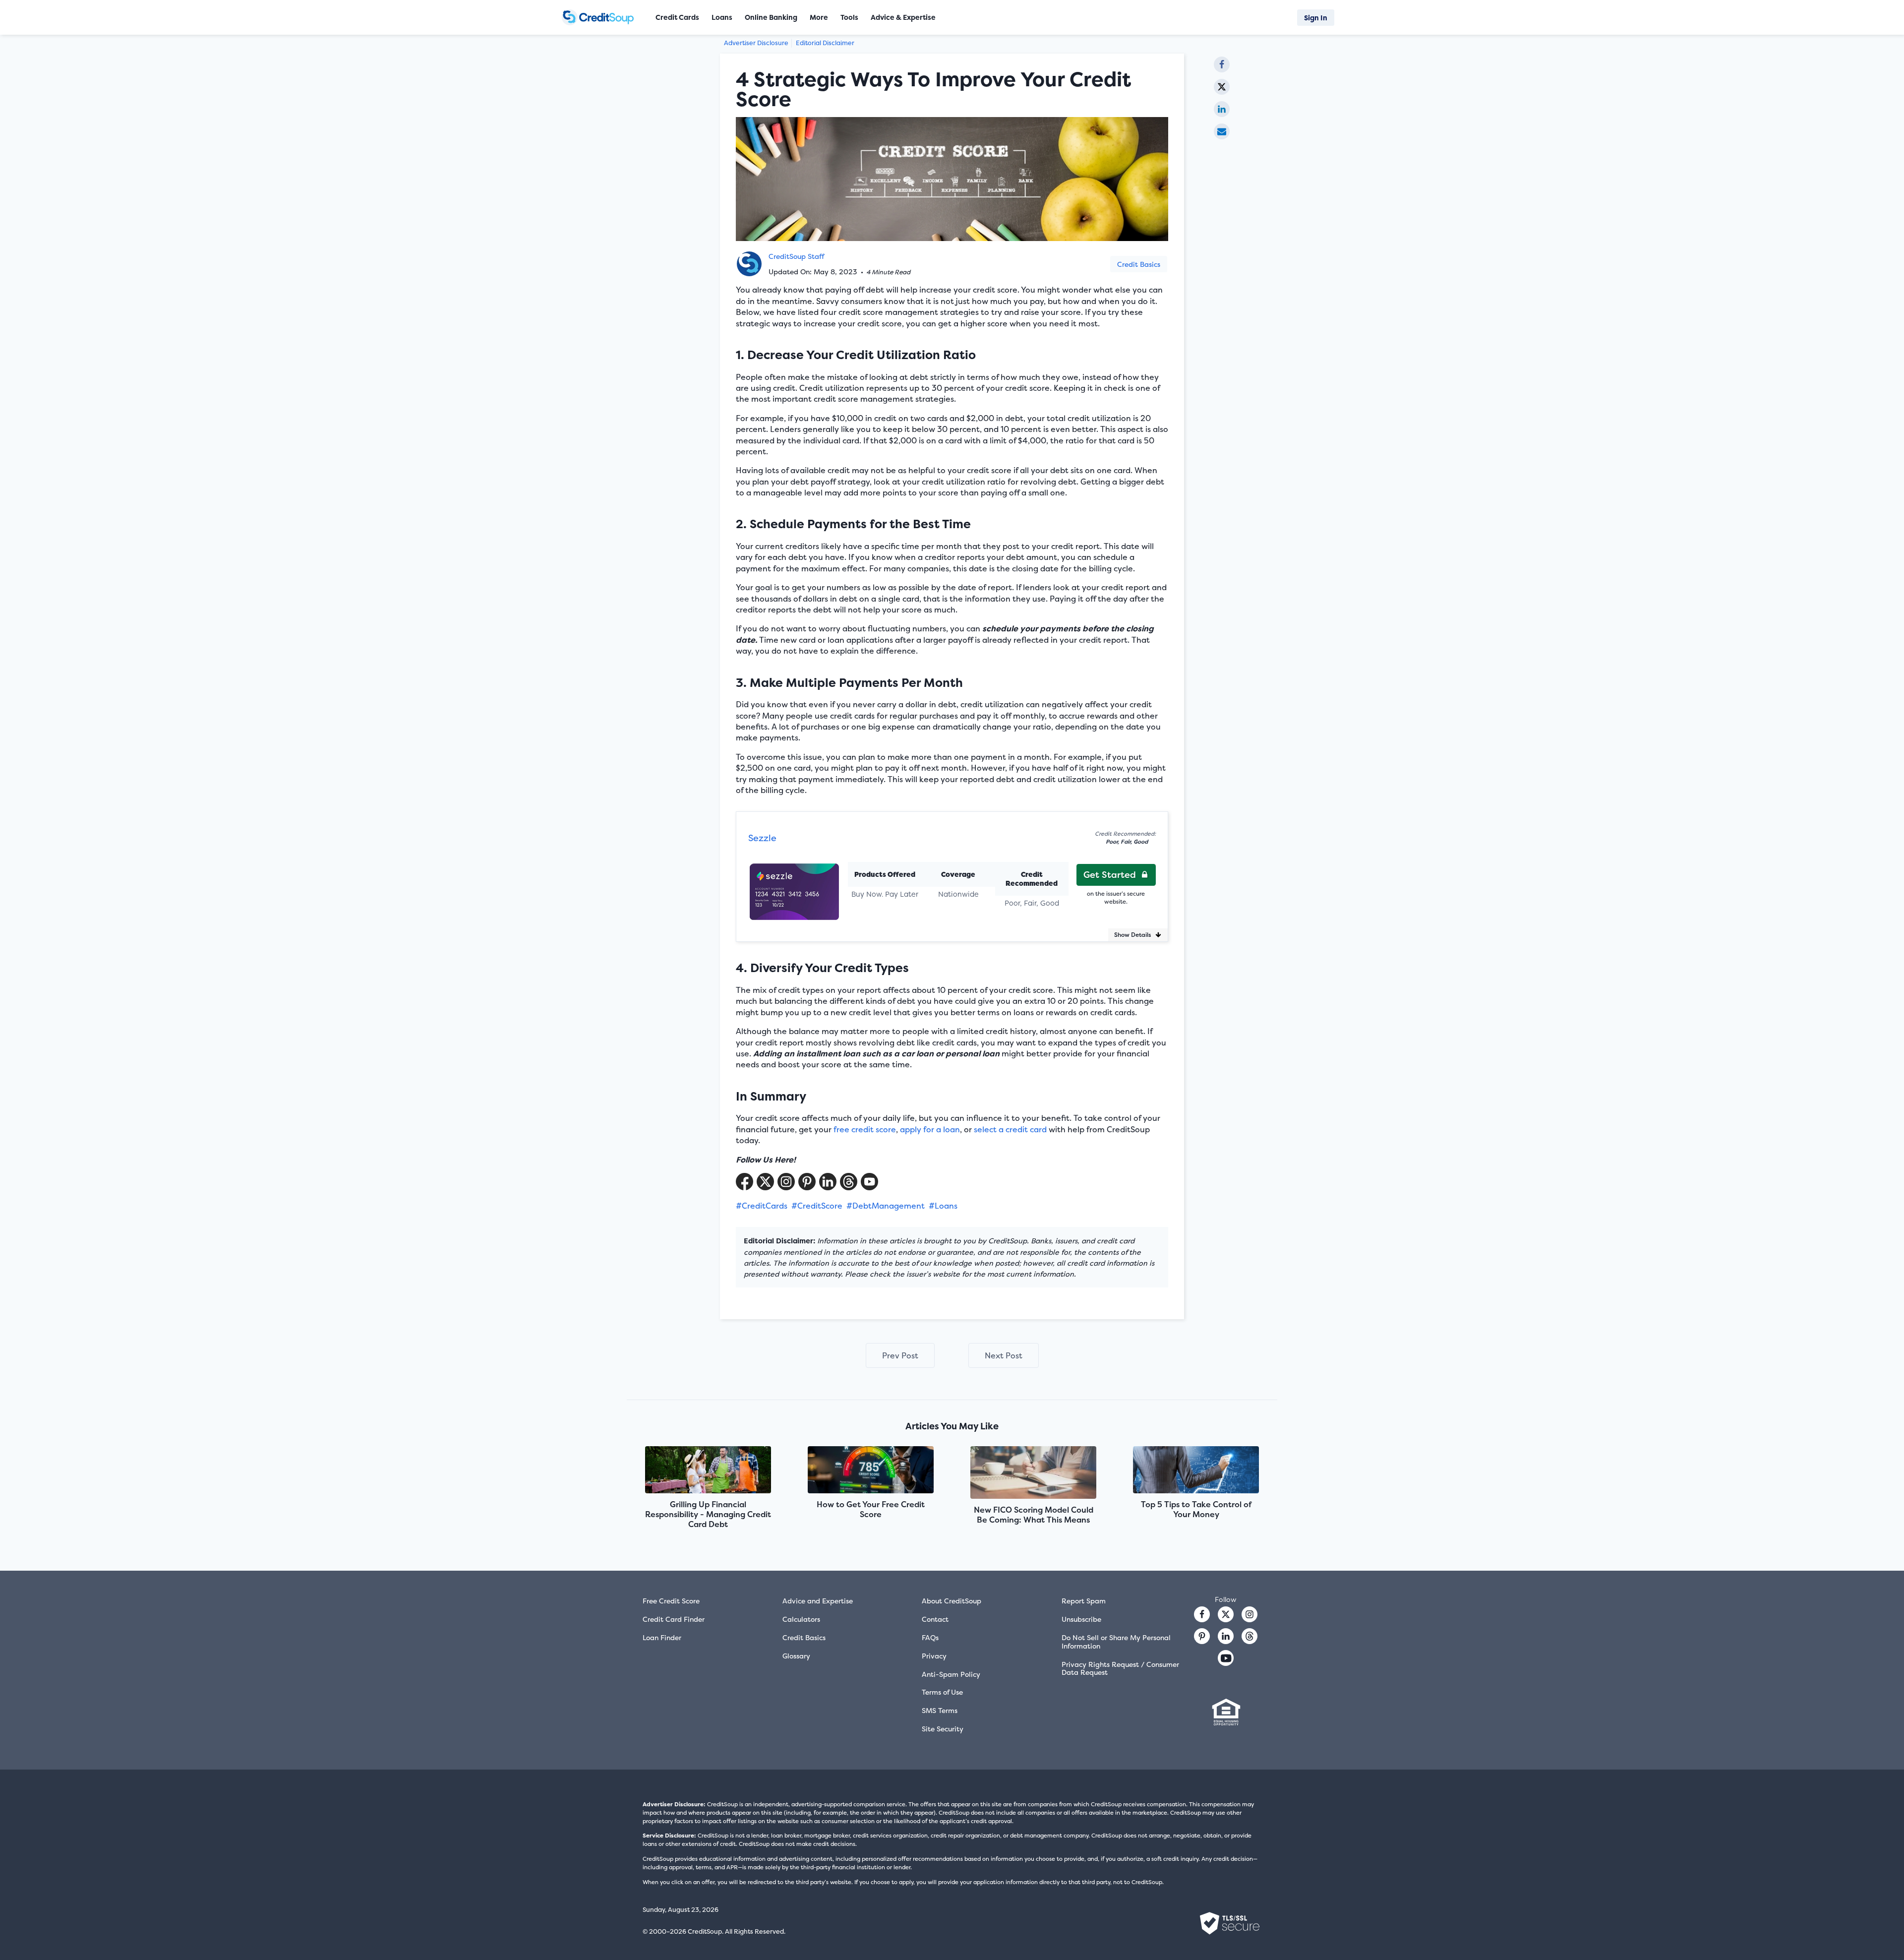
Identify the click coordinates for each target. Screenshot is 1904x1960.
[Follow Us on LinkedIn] (828, 1182)
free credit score (865, 1129)
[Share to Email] (1222, 131)
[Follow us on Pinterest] (807, 1182)
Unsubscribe (1081, 1619)
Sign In (1316, 18)
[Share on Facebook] (1222, 64)
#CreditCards (762, 1206)
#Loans (943, 1206)
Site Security (943, 1729)
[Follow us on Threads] (849, 1182)
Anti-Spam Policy (951, 1674)
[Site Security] (1230, 1923)
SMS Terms (940, 1710)
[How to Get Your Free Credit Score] (871, 1471)
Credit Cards (677, 17)
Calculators (801, 1619)
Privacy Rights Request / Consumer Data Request (1120, 1668)
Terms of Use (942, 1692)
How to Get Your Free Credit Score (871, 1509)
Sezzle (762, 838)
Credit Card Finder (674, 1619)
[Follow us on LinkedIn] (1226, 1636)
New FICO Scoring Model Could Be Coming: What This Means (1034, 1515)
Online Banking (771, 17)
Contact (935, 1619)
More (819, 17)
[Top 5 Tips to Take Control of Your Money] (1196, 1471)
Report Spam (1084, 1601)
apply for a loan (930, 1129)
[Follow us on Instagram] (1249, 1614)
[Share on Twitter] (1222, 87)
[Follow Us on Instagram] (786, 1182)
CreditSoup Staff (796, 256)
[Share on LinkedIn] (1222, 109)
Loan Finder (662, 1637)
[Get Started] (794, 887)
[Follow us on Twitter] (1226, 1614)
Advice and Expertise (818, 1601)
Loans (722, 17)
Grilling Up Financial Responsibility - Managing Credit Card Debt (708, 1514)
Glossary (796, 1656)
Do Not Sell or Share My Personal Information (1116, 1642)
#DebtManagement (886, 1206)
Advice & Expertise (903, 17)
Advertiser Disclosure (756, 43)
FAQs (930, 1637)
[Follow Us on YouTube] (869, 1182)
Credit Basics (1139, 264)
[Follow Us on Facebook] (744, 1182)
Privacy (934, 1656)
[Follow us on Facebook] (1202, 1614)
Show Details (1133, 935)
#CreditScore (817, 1206)
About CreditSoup (952, 1601)
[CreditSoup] (601, 17)
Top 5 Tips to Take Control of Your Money (1196, 1509)
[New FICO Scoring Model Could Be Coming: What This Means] (1033, 1473)
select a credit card (1010, 1129)
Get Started (1110, 875)
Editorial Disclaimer (825, 43)
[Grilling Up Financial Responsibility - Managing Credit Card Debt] (708, 1471)
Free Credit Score (671, 1601)
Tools (849, 17)
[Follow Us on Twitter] (765, 1182)
